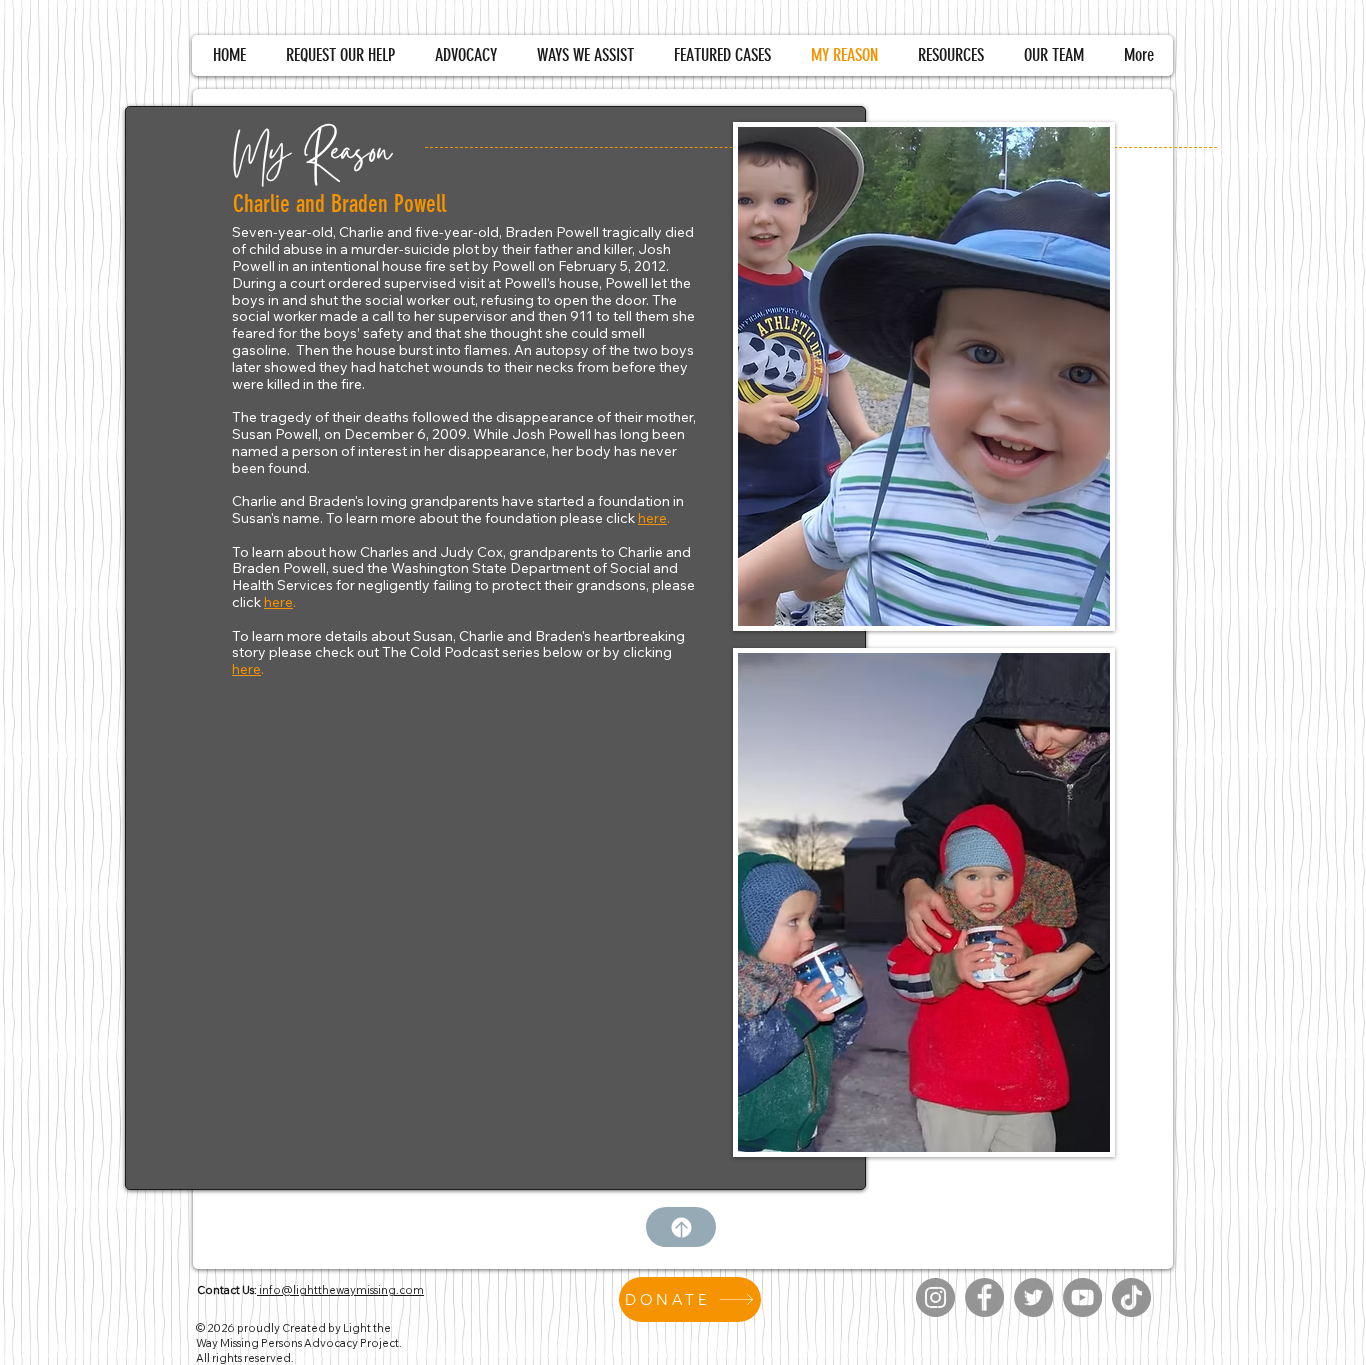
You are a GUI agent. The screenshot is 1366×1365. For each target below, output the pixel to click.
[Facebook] (984, 1297)
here (652, 518)
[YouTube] (1082, 1297)
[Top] (681, 1227)
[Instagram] (935, 1297)
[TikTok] (1131, 1297)
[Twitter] (1033, 1297)
